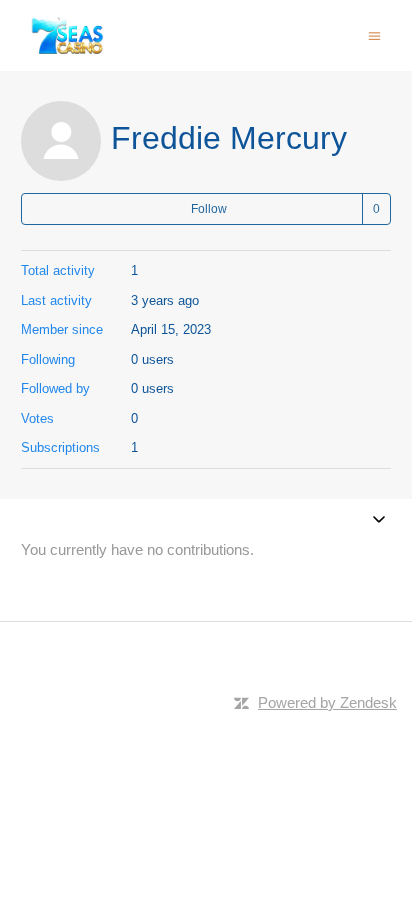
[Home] (68, 35)
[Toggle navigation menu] (374, 34)
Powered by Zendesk (327, 702)
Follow (209, 209)
